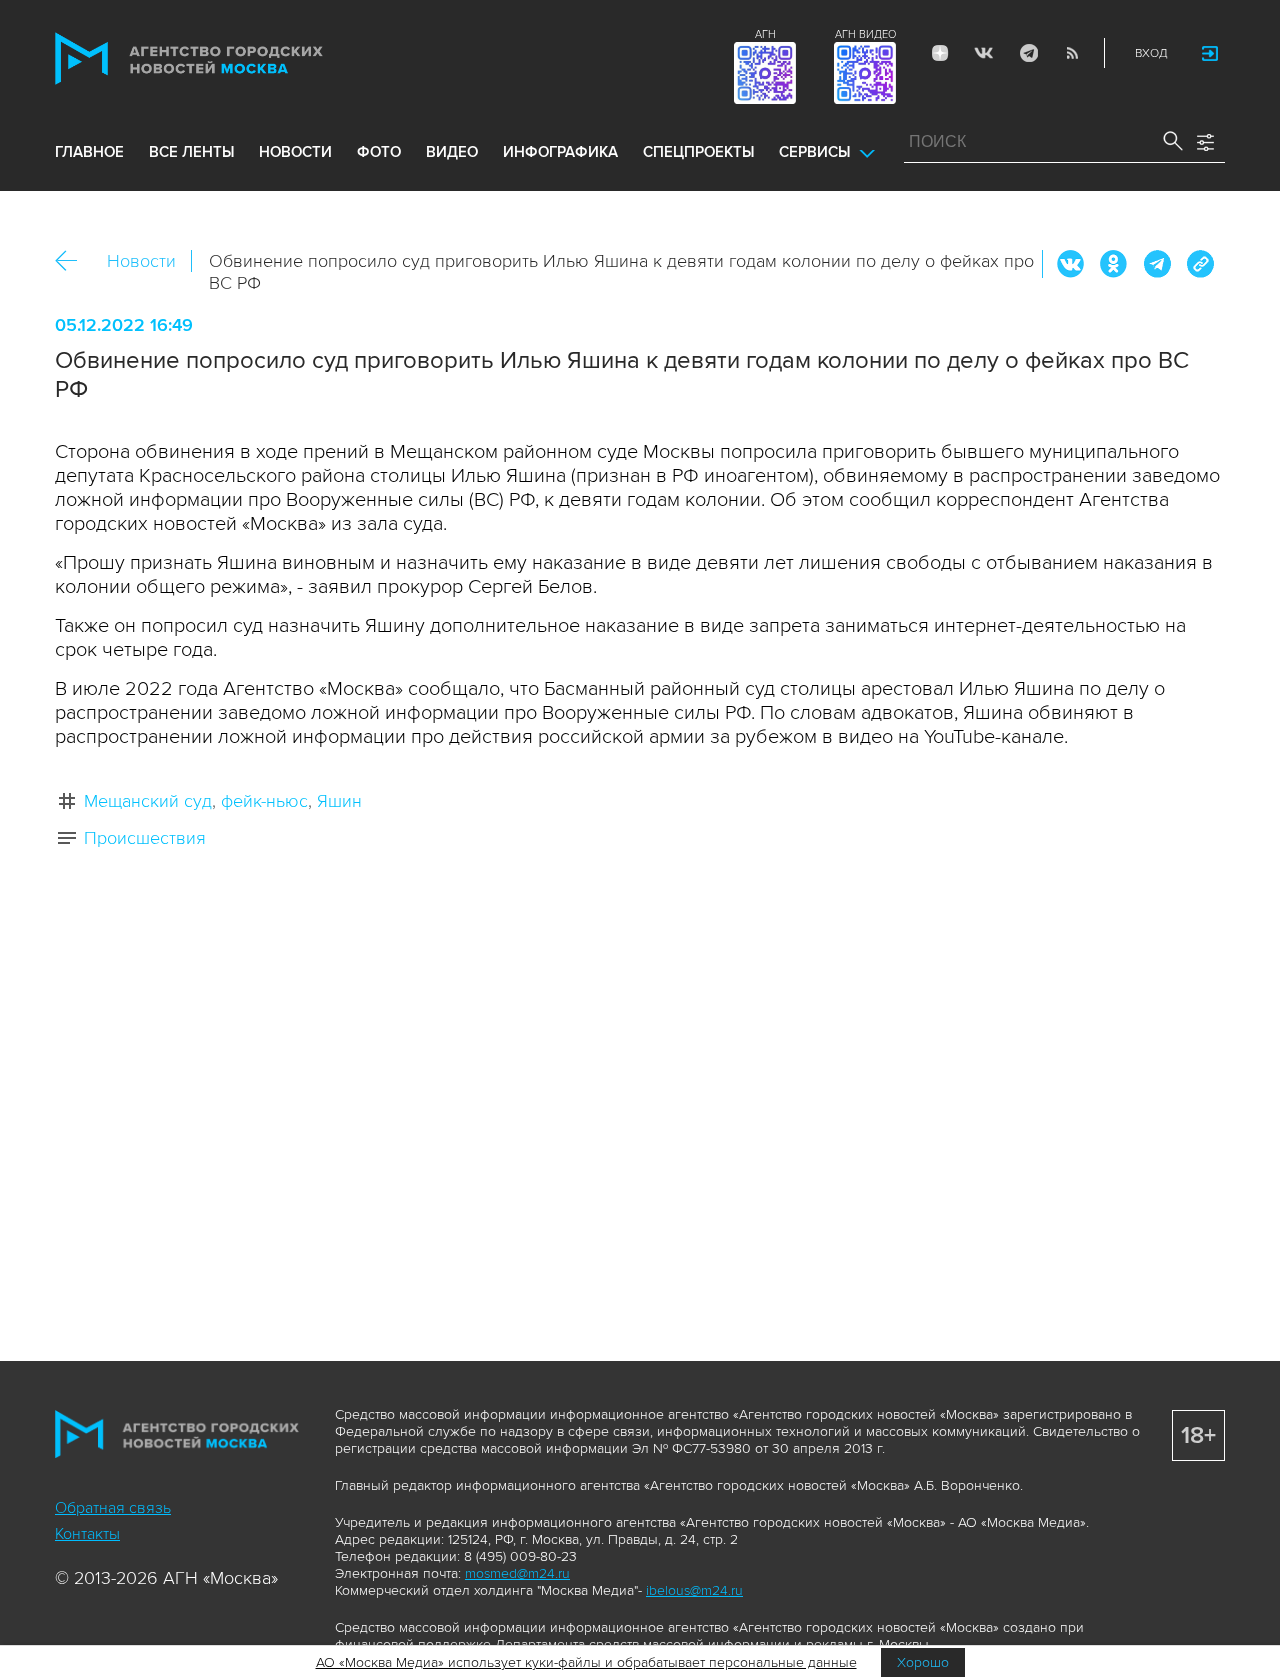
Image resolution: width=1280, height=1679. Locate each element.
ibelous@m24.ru (694, 1590)
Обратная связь (113, 1508)
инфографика (560, 152)
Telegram (1028, 53)
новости (295, 152)
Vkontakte (984, 53)
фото (379, 152)
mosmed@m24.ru (517, 1573)
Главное (89, 152)
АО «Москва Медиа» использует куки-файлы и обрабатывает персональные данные (586, 1662)
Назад (73, 261)
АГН (765, 34)
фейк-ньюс (264, 801)
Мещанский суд (148, 801)
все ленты (191, 152)
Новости (141, 261)
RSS (1072, 53)
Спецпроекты (698, 152)
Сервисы (814, 152)
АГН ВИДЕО (865, 34)
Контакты (87, 1534)
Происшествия (145, 838)
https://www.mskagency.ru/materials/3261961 (1200, 264)
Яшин (339, 801)
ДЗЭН (940, 53)
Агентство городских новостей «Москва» (227, 58)
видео (452, 152)
